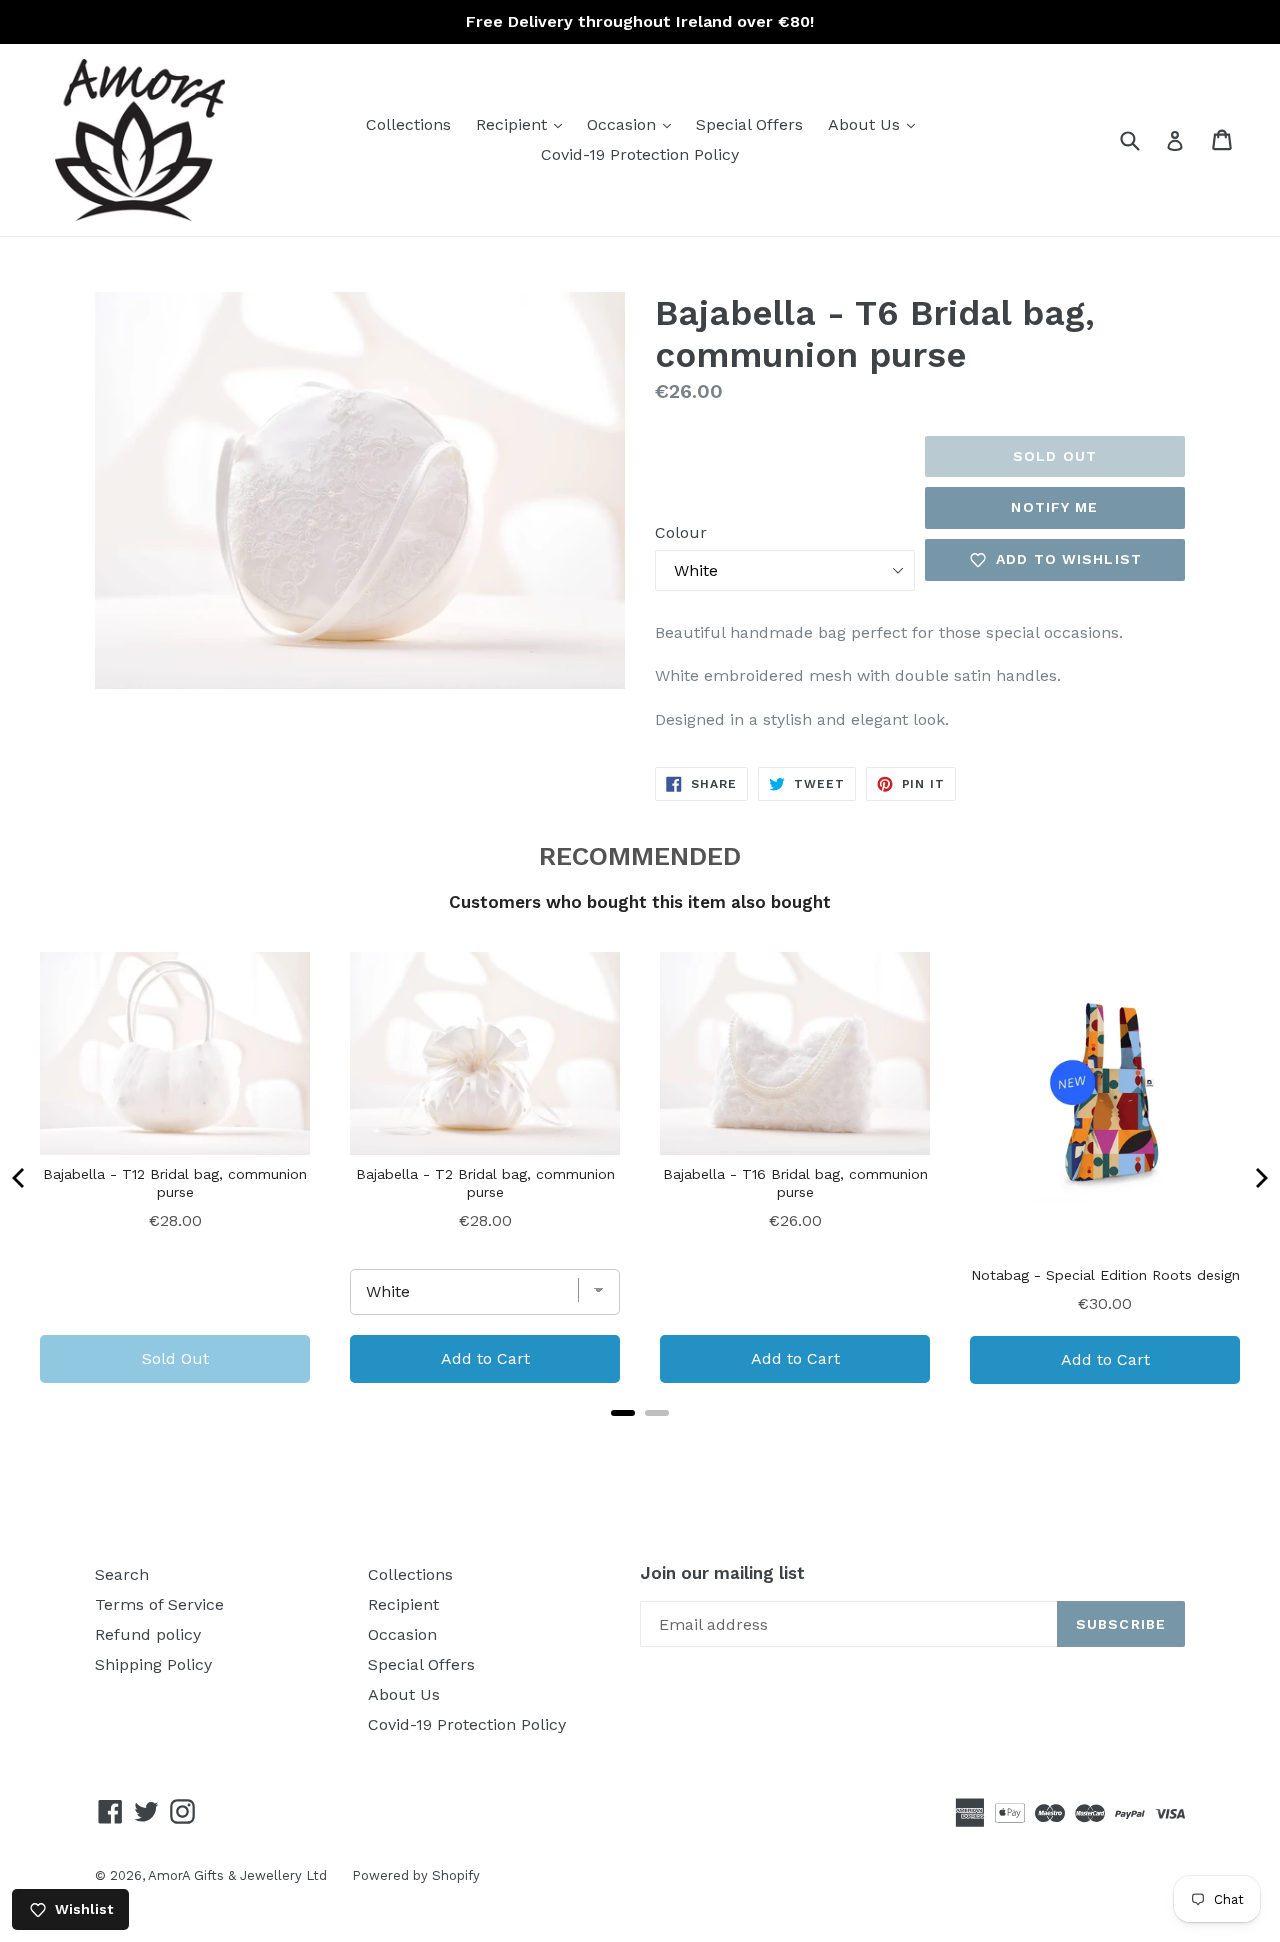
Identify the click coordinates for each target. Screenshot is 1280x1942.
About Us (876, 124)
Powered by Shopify (416, 1875)
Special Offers (749, 124)
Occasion (634, 124)
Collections (408, 124)
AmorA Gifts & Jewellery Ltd (237, 1875)
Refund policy (148, 1634)
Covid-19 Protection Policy (640, 154)
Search (122, 1574)
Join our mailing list (722, 1573)
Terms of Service (159, 1604)
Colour (681, 532)
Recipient (524, 124)
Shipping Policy (153, 1664)
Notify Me (1054, 507)
